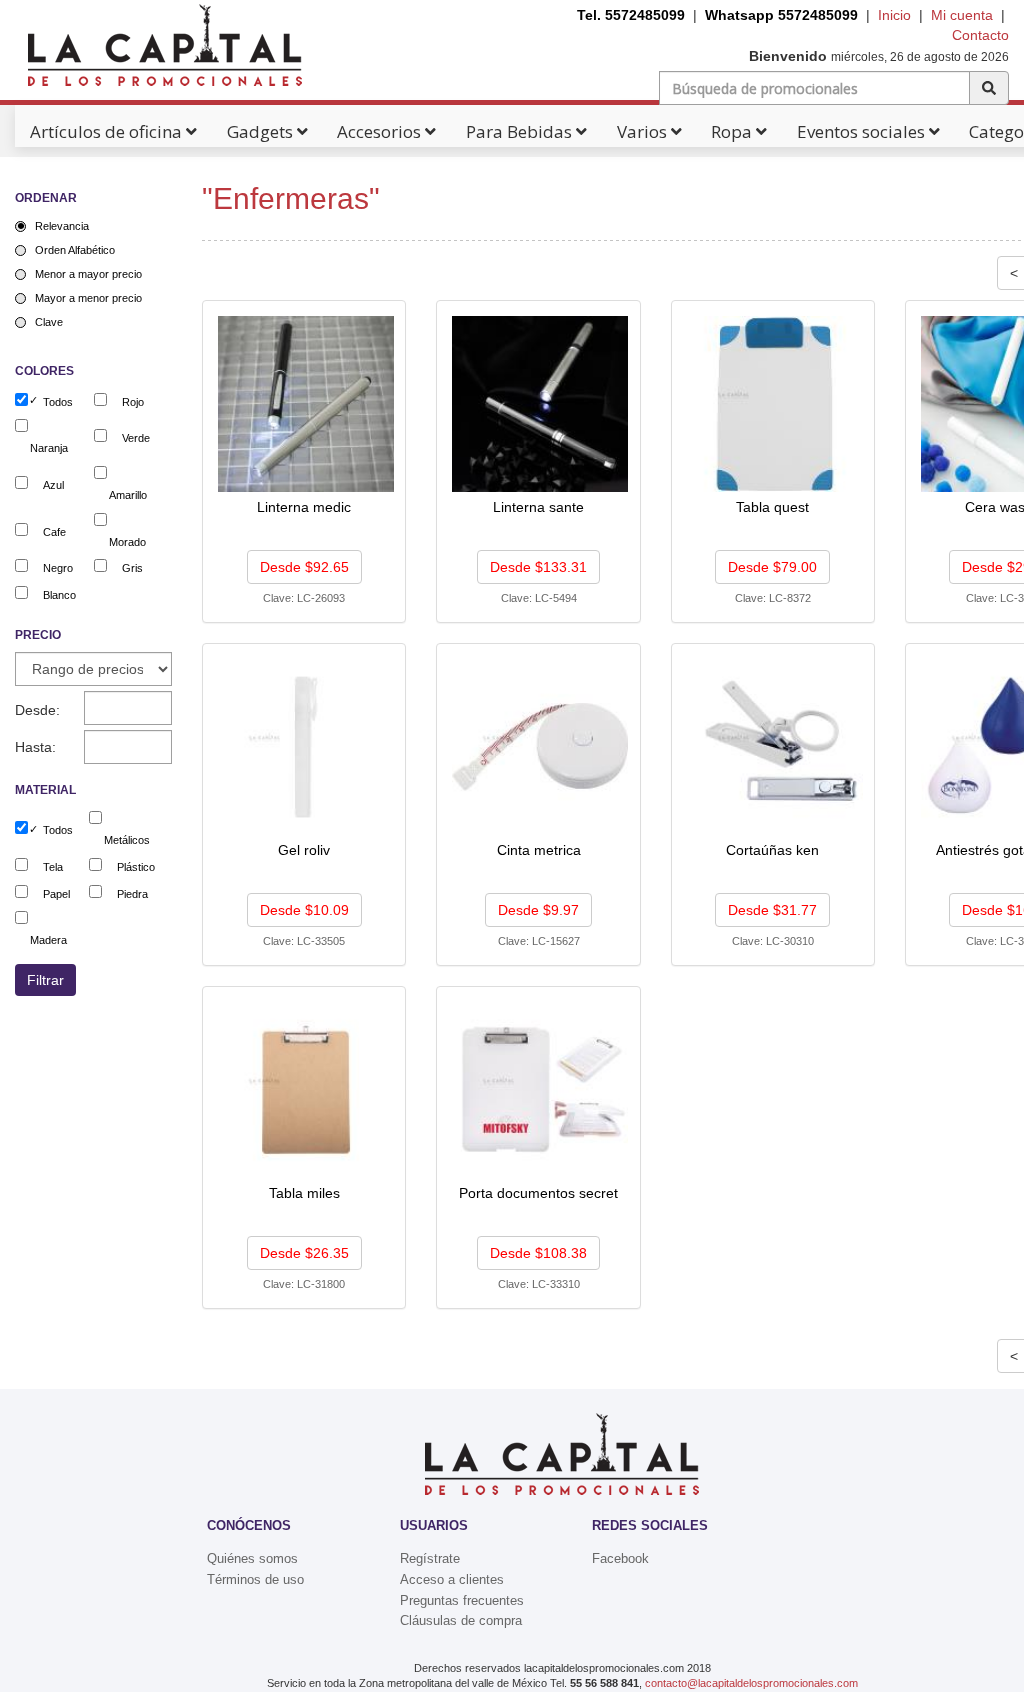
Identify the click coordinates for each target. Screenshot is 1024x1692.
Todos (58, 402)
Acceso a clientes (452, 1579)
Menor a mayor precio (88, 274)
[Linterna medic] (306, 403)
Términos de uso (255, 1579)
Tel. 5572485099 (631, 15)
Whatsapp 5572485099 (781, 15)
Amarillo (128, 495)
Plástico (136, 867)
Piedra (132, 894)
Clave (49, 322)
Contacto (980, 35)
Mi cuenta (962, 15)
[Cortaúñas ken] (775, 746)
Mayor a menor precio (88, 298)
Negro (58, 568)
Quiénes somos (252, 1558)
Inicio (894, 15)
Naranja (49, 448)
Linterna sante (538, 507)
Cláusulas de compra (461, 1620)
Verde (136, 438)
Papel (56, 894)
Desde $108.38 (538, 1253)
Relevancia (62, 226)
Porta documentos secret (538, 1193)
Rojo (133, 402)
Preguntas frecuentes (462, 1600)
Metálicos (127, 840)
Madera (48, 940)
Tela (53, 867)
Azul (53, 485)
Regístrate (430, 1558)
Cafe (54, 532)
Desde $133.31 (538, 567)
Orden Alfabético (75, 250)
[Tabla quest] (775, 403)
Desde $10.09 (304, 910)
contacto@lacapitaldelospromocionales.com (751, 1683)
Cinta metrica (539, 850)
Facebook (620, 1558)
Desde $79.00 (772, 567)
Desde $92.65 (304, 567)
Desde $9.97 (538, 910)
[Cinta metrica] (540, 746)
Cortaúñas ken (772, 850)
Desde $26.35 (304, 1253)
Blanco (59, 595)
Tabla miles (304, 1193)
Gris (132, 568)
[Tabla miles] (306, 1089)
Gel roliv (304, 850)
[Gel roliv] (306, 746)
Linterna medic (304, 507)
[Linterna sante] (540, 403)
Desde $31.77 (772, 910)
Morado (127, 542)
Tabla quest (772, 507)
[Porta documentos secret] (540, 1089)
